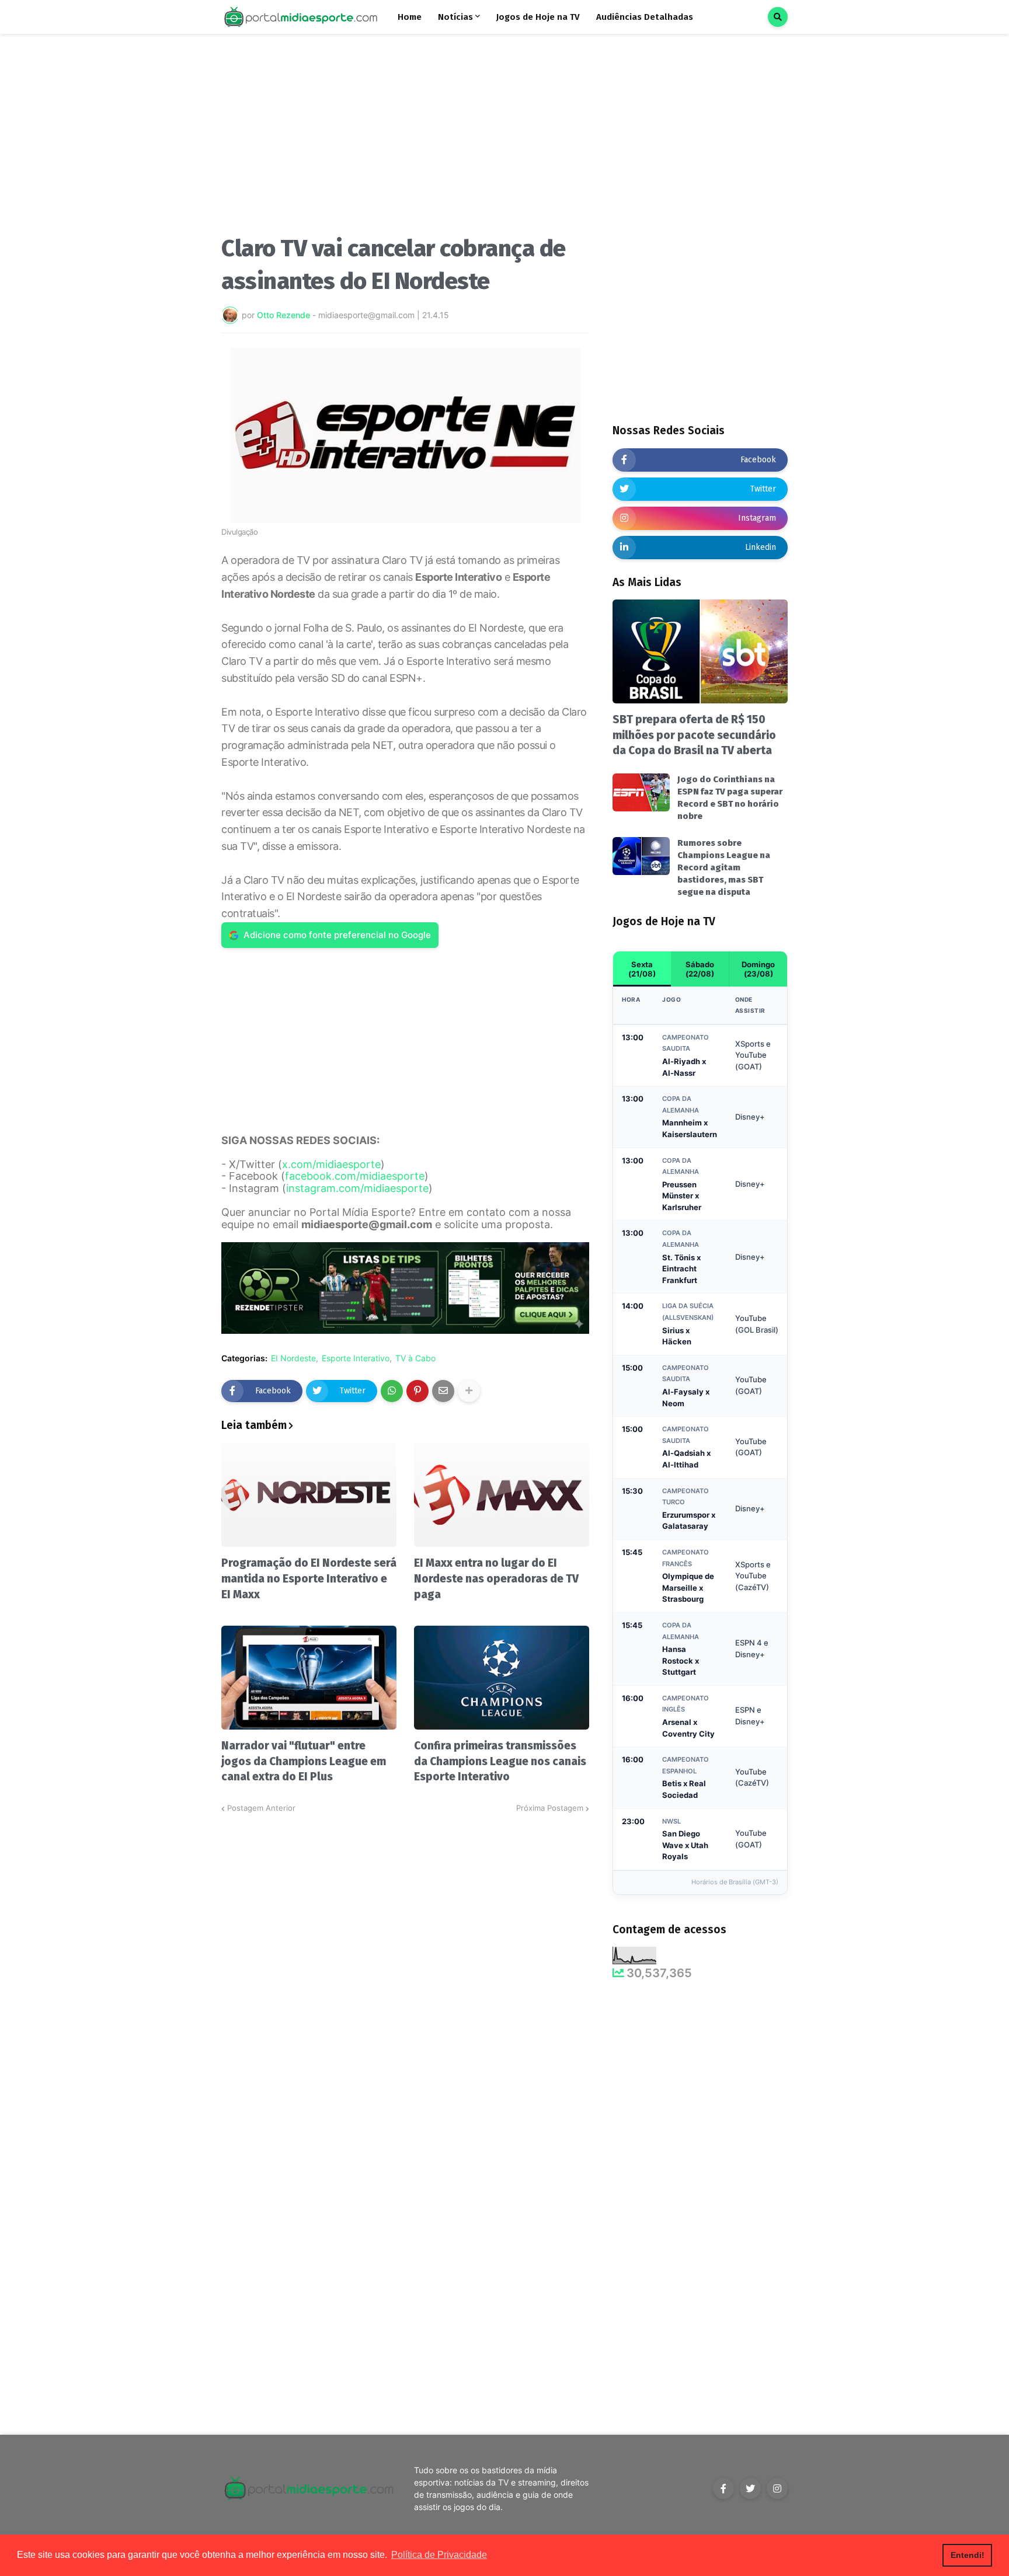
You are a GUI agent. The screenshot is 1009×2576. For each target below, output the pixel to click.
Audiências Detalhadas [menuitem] (645, 17)
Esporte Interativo (356, 1358)
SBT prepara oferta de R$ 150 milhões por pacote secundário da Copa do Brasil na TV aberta (694, 735)
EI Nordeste (293, 1358)
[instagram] (777, 2488)
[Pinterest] (417, 1391)
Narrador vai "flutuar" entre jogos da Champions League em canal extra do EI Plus (304, 1761)
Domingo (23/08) (758, 969)
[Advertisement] (405, 139)
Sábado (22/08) (700, 969)
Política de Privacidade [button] (439, 2555)
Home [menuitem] (410, 17)
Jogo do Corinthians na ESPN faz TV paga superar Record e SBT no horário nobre (730, 798)
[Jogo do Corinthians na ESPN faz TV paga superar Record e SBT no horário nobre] (641, 792)
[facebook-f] (723, 2488)
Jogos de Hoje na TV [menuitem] (538, 17)
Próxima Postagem (550, 1808)
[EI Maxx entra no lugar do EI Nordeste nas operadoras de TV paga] (502, 1495)
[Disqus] (405, 1960)
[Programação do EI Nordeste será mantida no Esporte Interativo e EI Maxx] (309, 1495)
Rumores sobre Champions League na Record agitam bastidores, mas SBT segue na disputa (724, 867)
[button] (778, 17)
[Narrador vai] (309, 1678)
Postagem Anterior (261, 1808)
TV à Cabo (415, 1358)
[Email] (443, 1391)
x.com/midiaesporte (331, 1164)
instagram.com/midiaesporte (357, 1188)
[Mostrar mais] (469, 1391)
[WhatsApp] (392, 1391)
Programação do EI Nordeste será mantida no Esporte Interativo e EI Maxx (309, 1578)
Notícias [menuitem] (455, 17)
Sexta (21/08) (642, 969)
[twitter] (750, 2488)
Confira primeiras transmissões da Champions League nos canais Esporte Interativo (500, 1761)
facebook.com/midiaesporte (355, 1176)
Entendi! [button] (968, 2555)
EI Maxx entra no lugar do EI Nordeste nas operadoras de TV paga (496, 1578)
